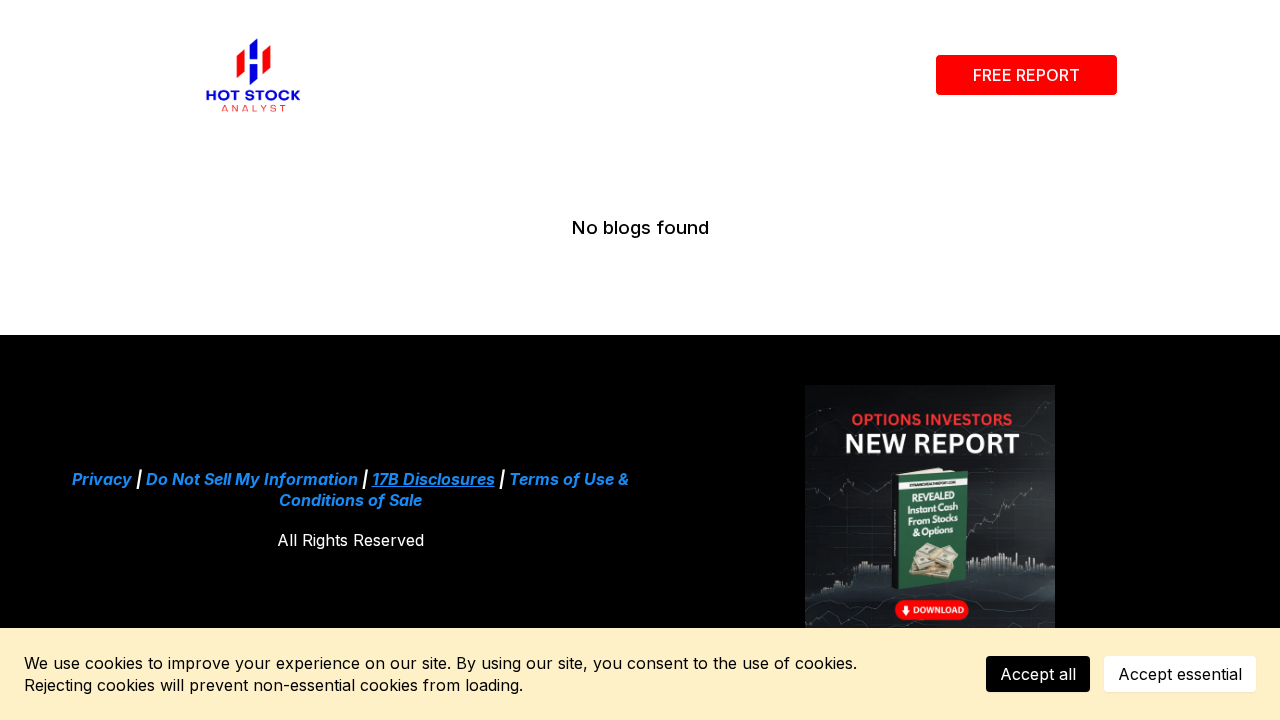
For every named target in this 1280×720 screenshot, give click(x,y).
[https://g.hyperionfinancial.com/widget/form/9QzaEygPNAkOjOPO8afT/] (930, 510)
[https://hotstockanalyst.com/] (253, 75)
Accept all (1038, 674)
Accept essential (1180, 674)
